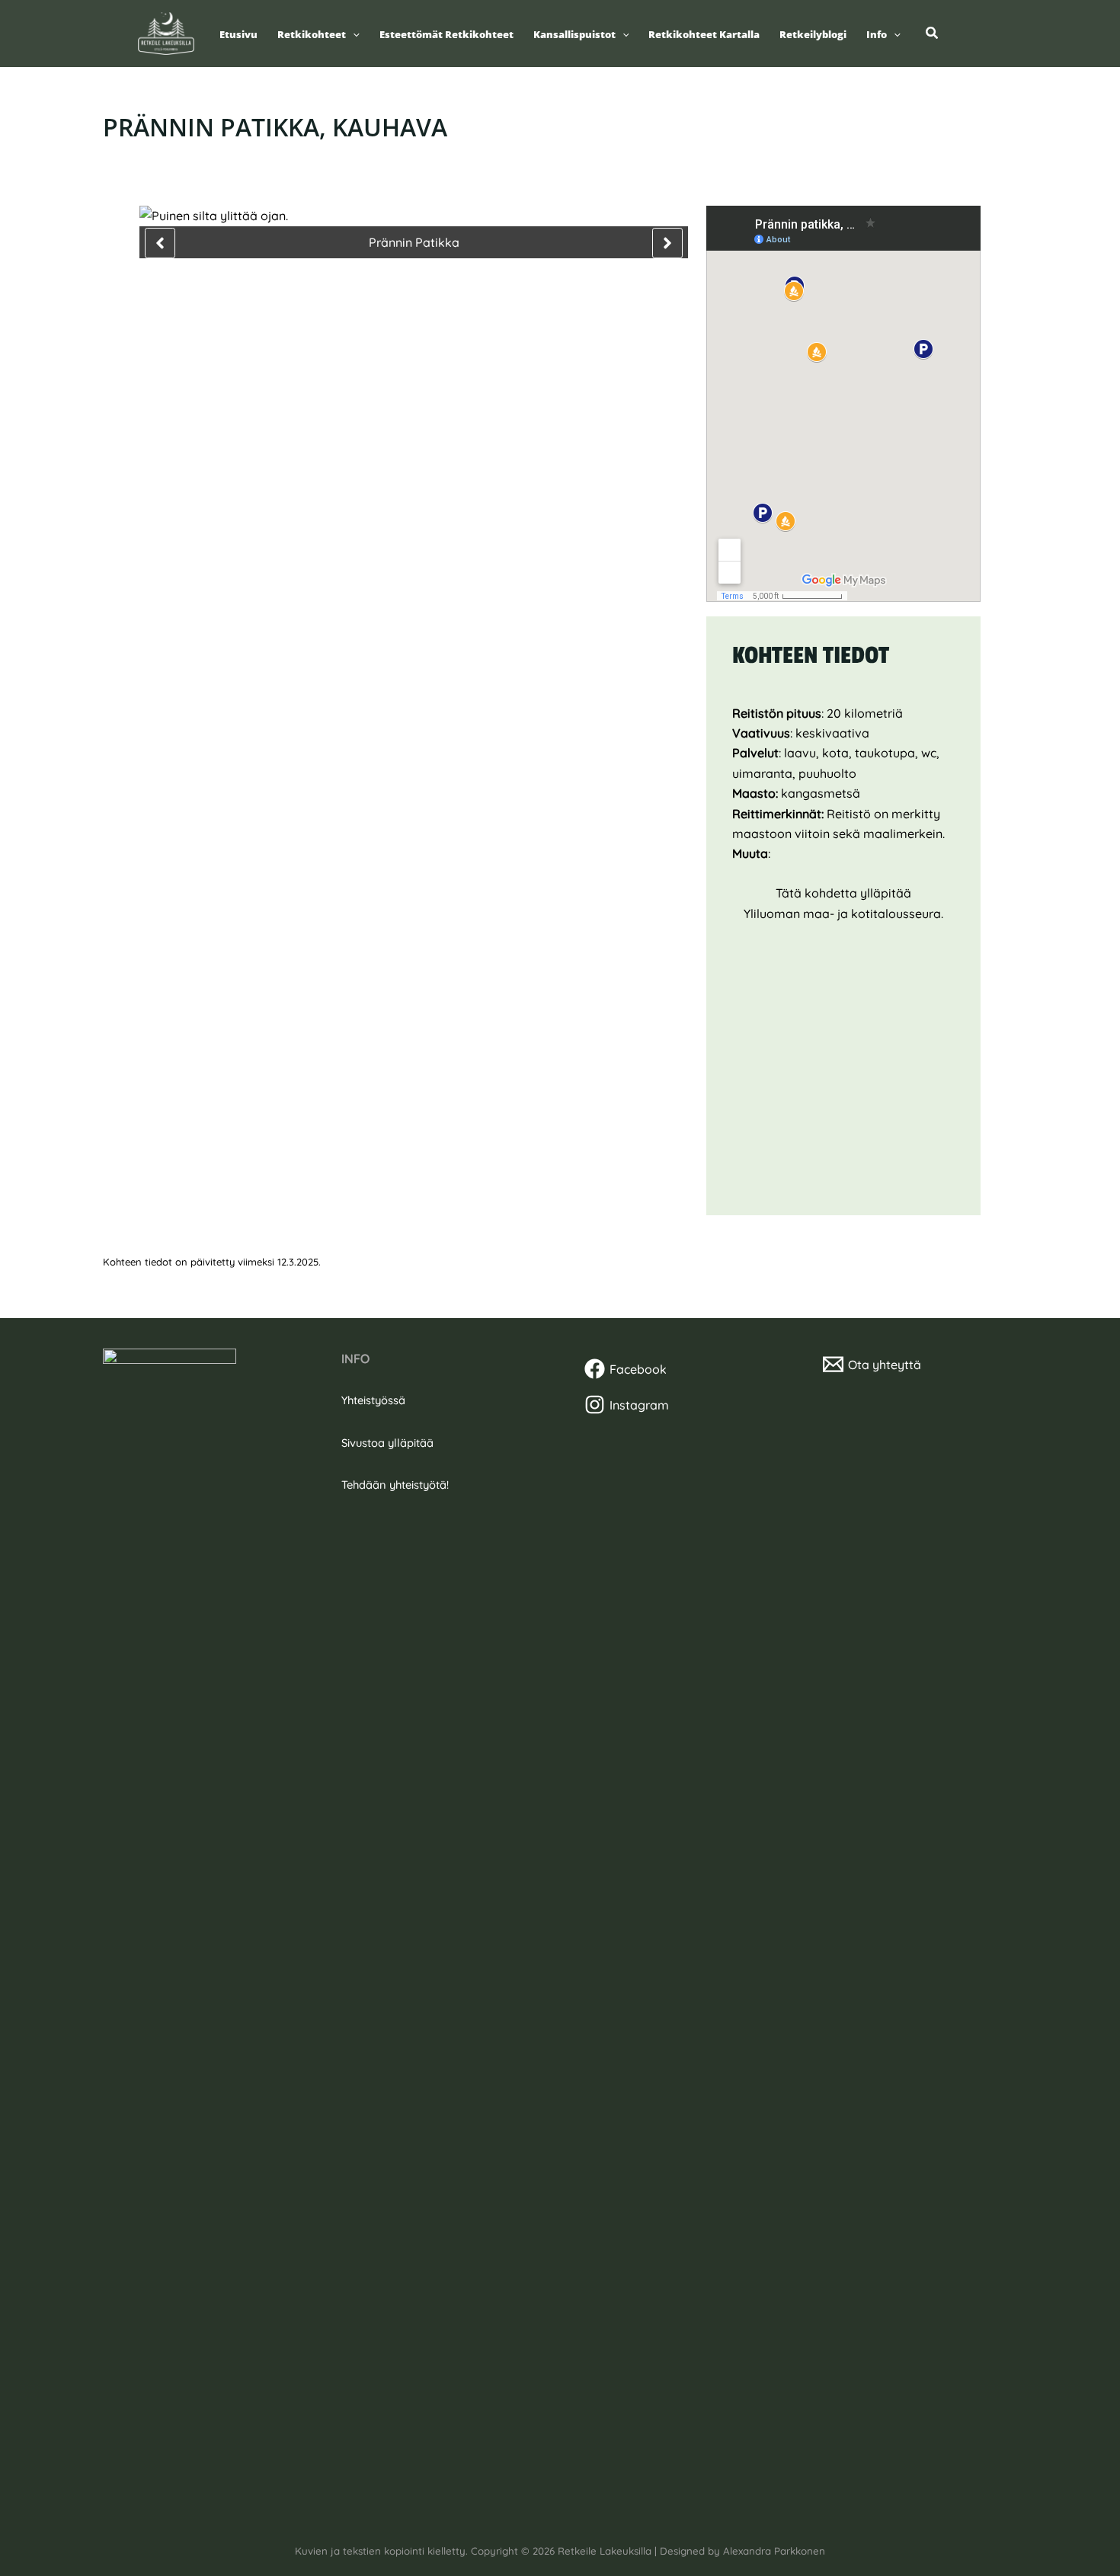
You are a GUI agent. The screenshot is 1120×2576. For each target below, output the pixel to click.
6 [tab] (452, 295)
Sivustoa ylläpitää (387, 1443)
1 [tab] (376, 295)
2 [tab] (391, 295)
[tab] (176, 639)
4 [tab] (421, 295)
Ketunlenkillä (490, 820)
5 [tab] (437, 295)
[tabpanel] (414, 934)
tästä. (576, 919)
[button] (353, 35)
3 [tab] (406, 295)
